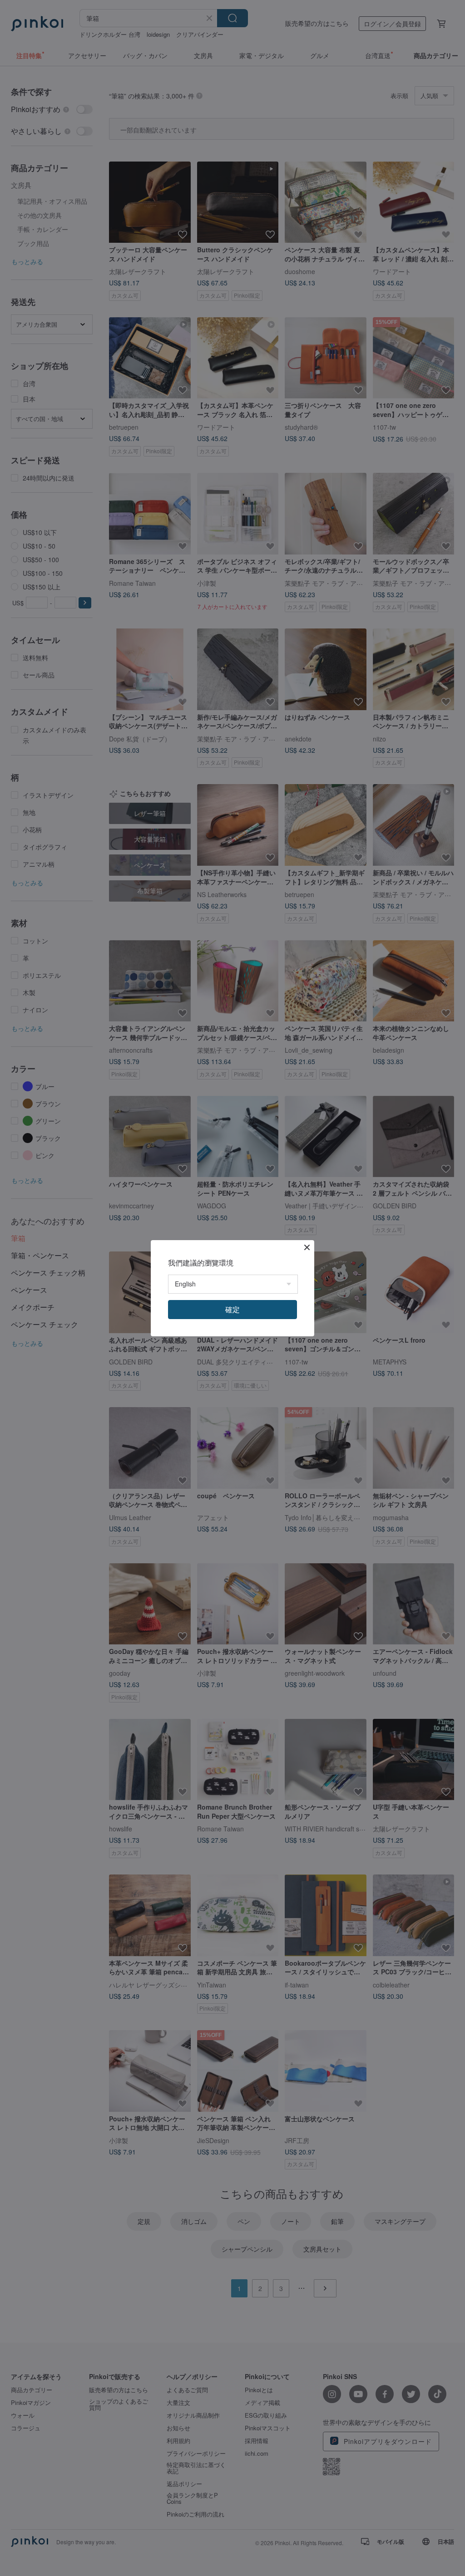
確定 (232, 1309)
